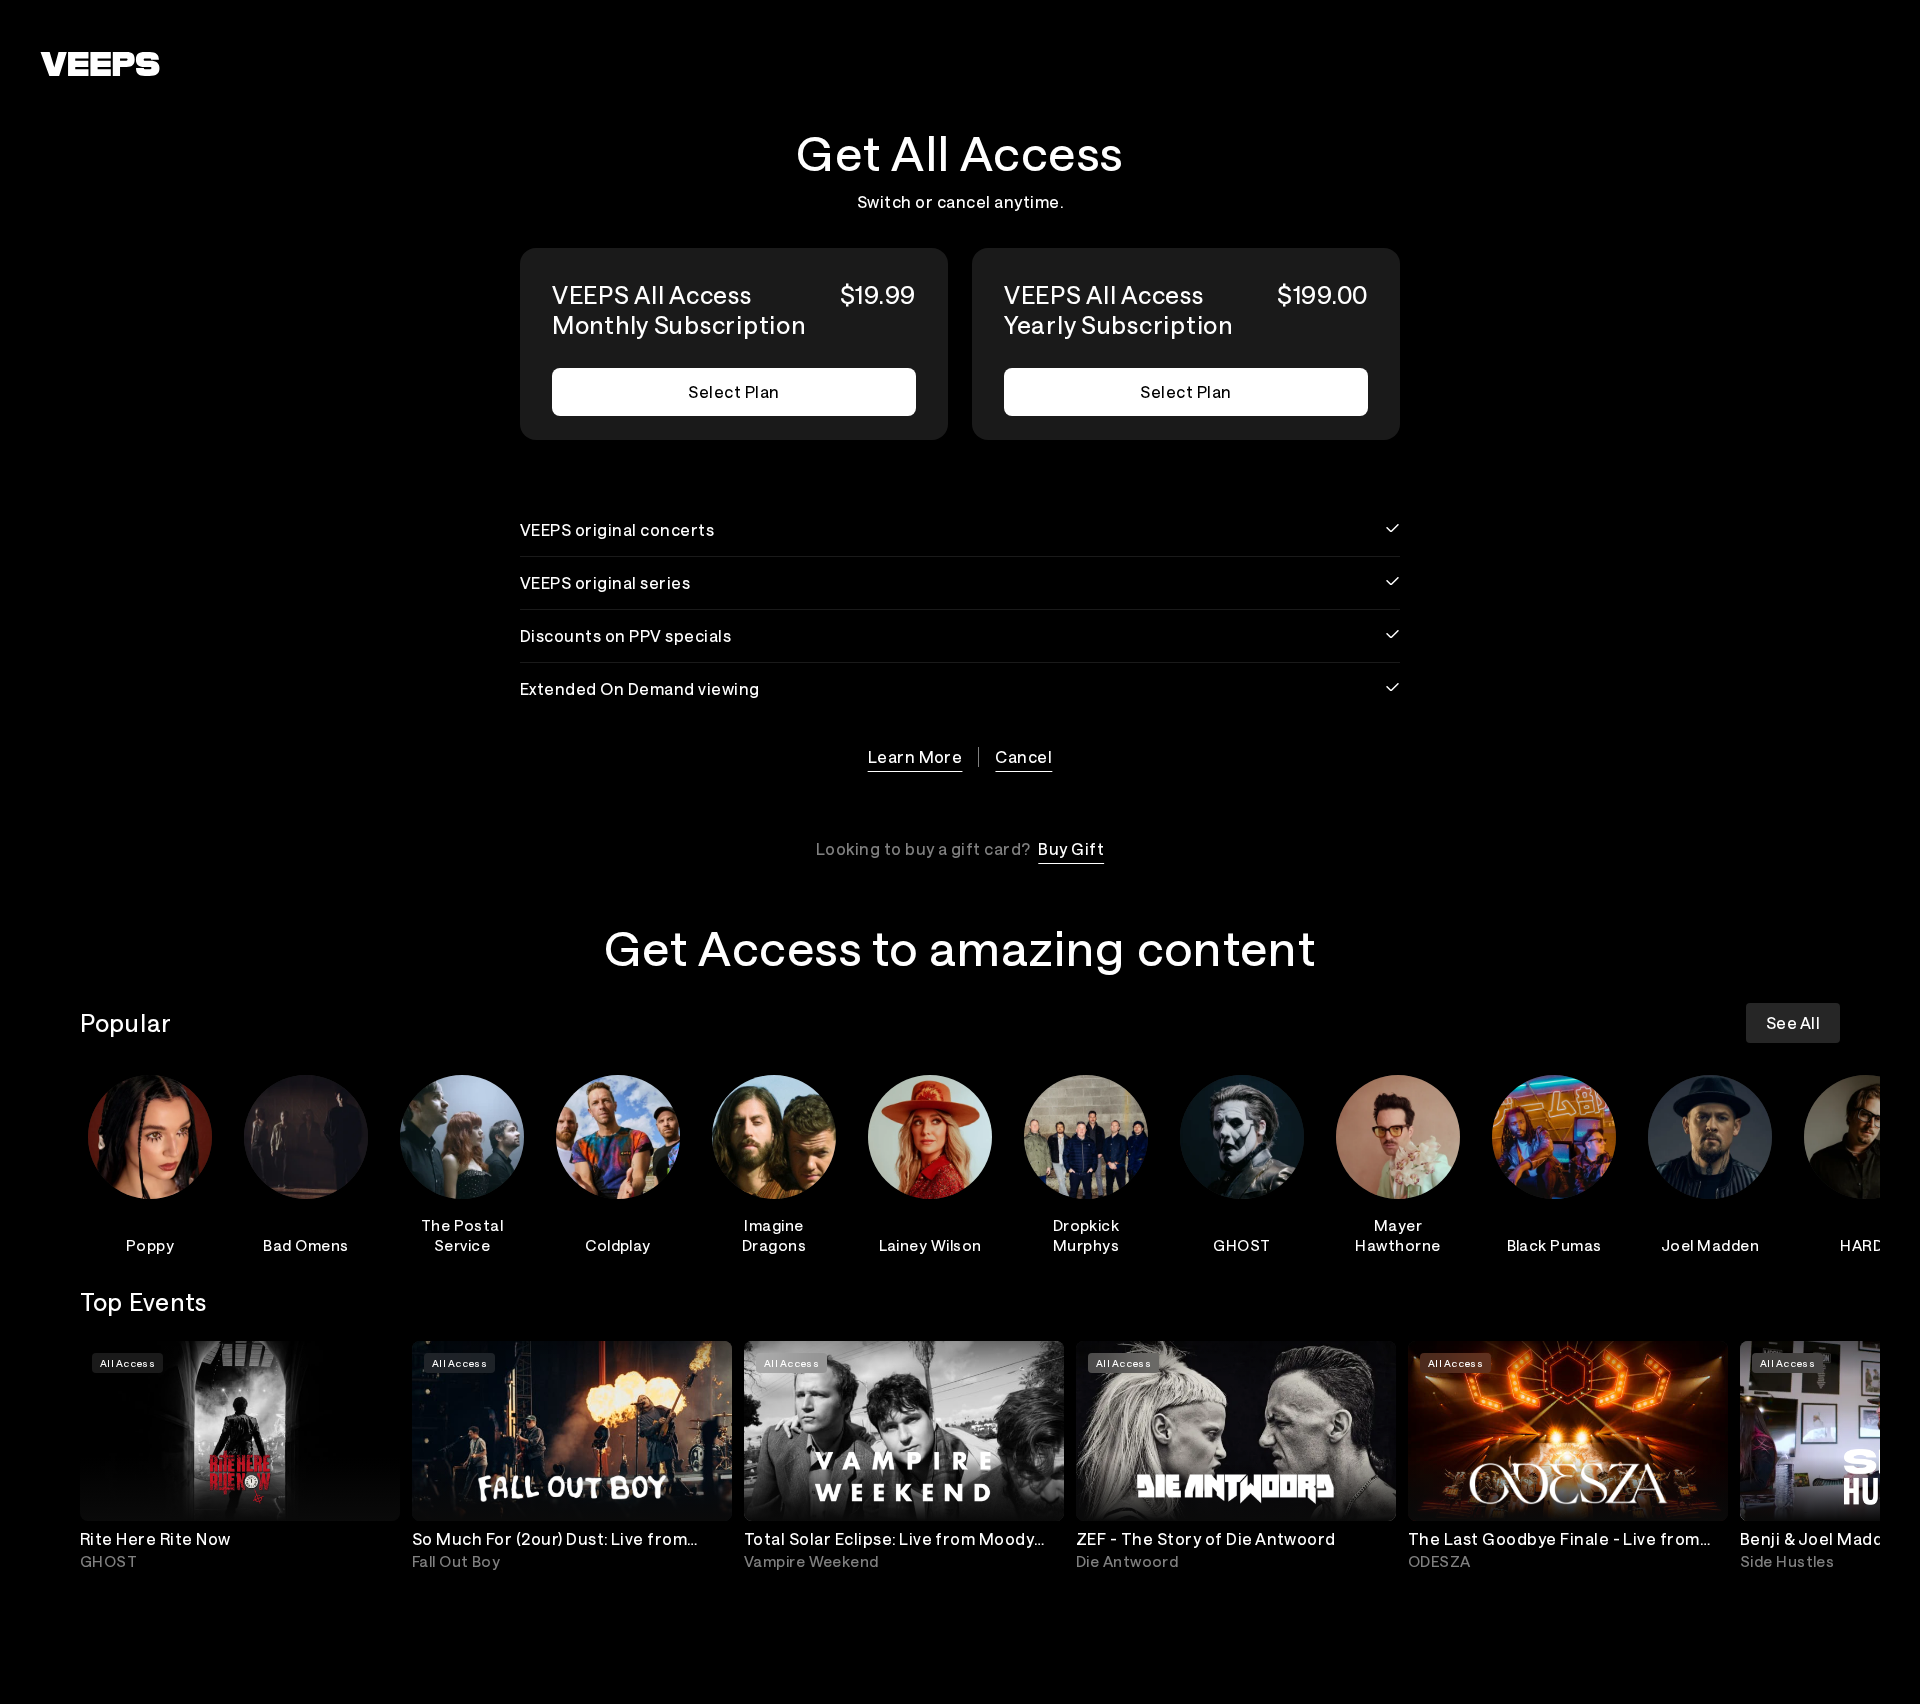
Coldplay (618, 1245)
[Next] (1816, 1161)
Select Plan (733, 391)
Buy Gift (1071, 848)
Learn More (915, 756)
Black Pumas (1554, 1245)
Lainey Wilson (930, 1245)
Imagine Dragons (774, 1235)
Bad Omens (305, 1245)
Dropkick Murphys (1086, 1235)
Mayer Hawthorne (1397, 1235)
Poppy (150, 1245)
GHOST (1241, 1245)
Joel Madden (1710, 1245)
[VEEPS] (100, 64)
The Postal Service (462, 1235)
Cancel (1023, 756)
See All (1793, 1022)
